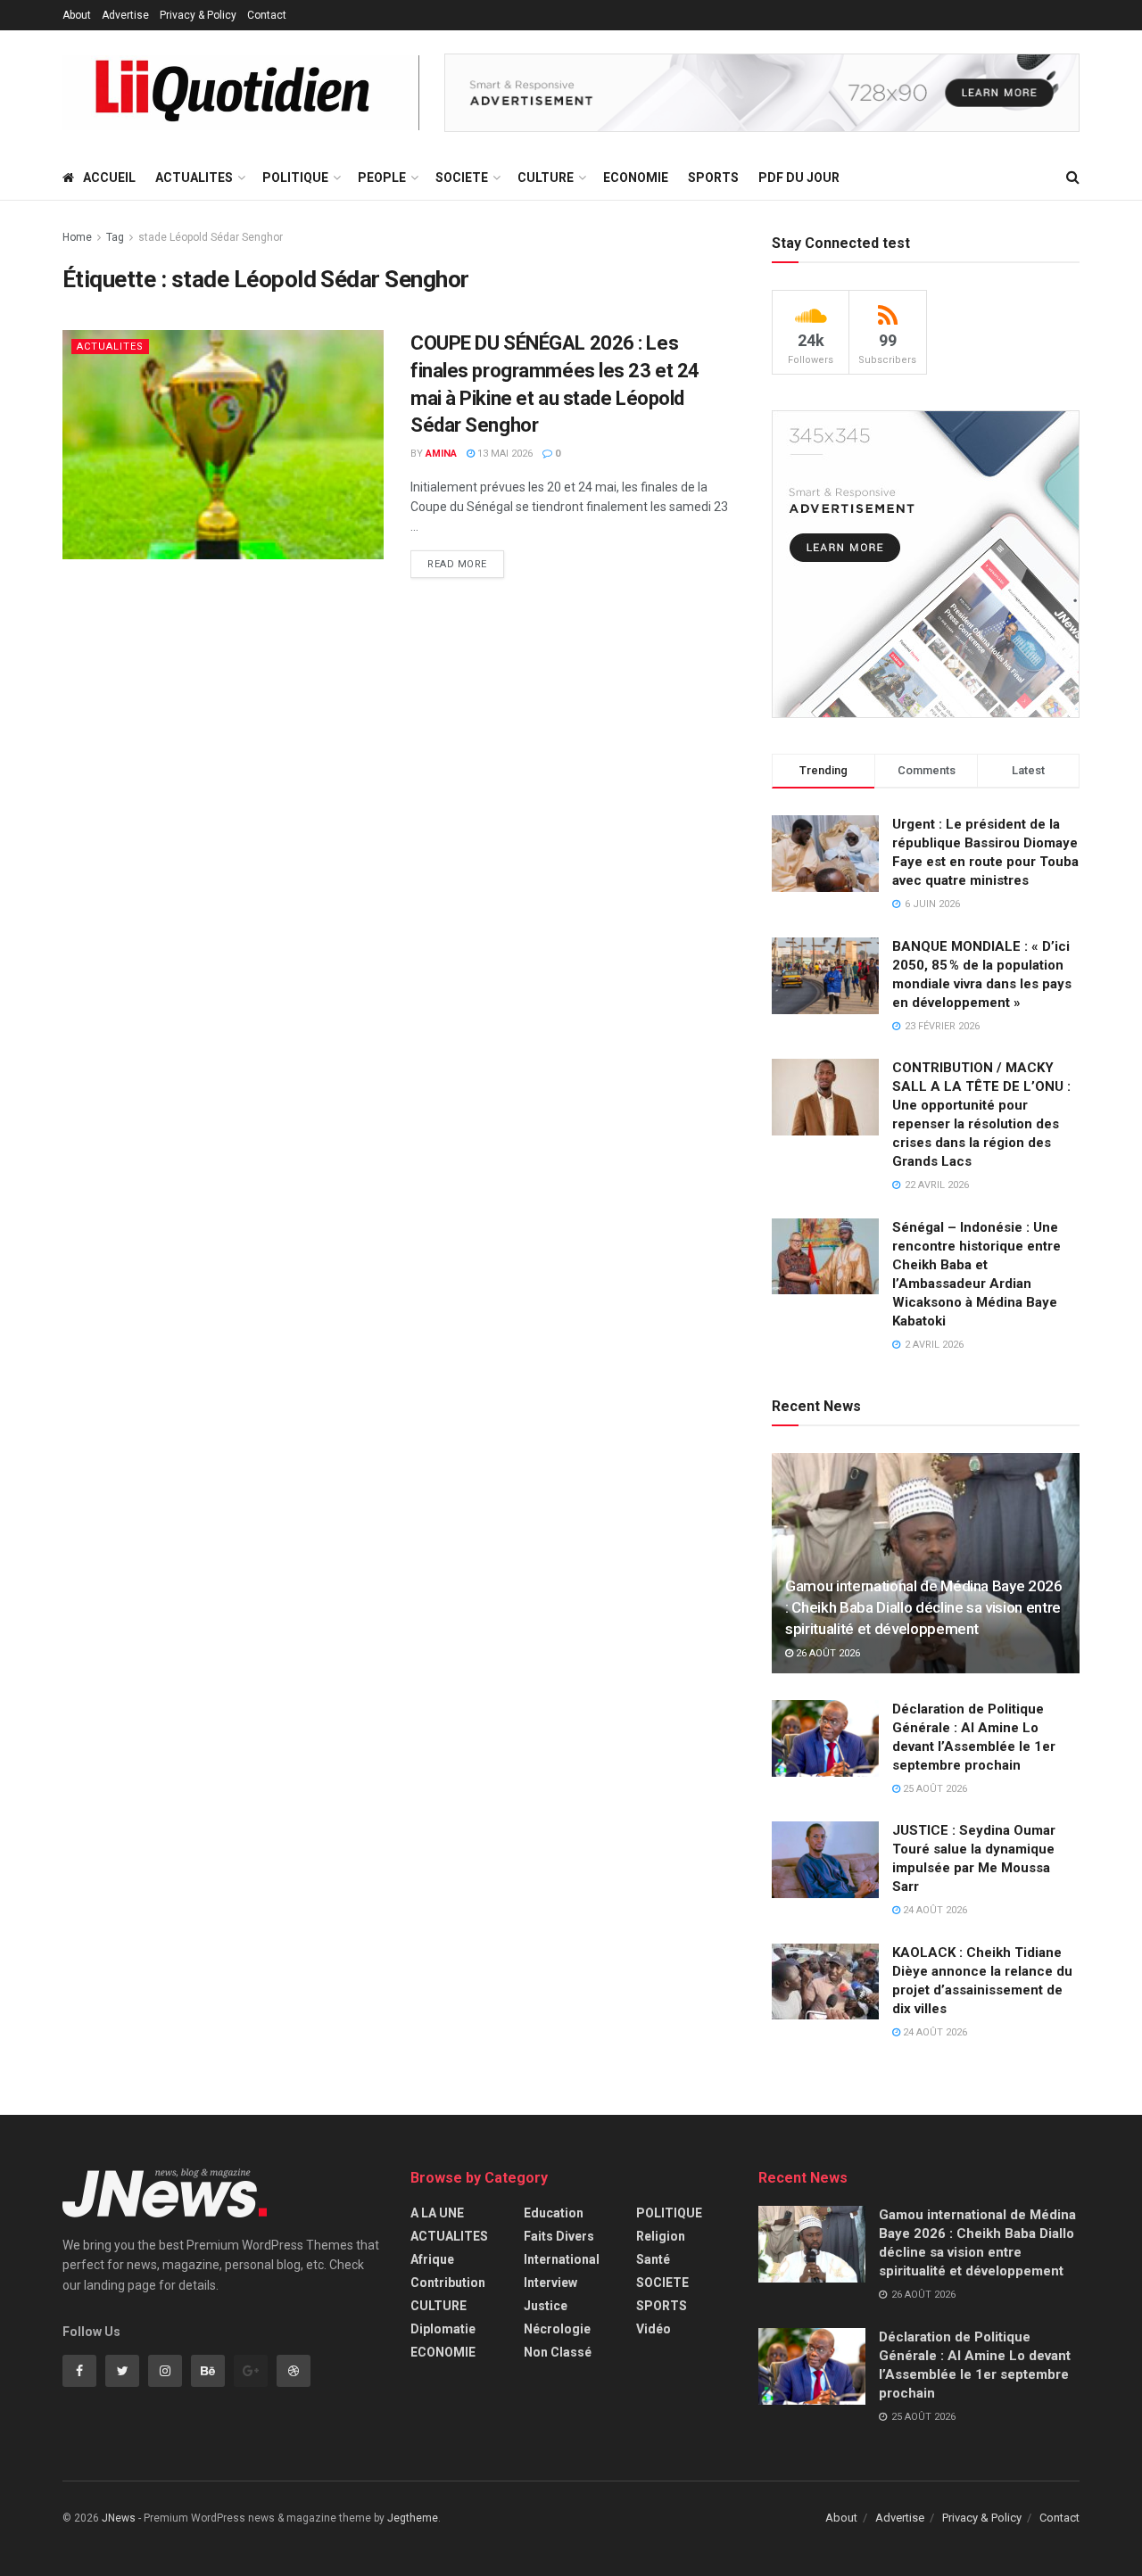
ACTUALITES (194, 178)
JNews (119, 2518)
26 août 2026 (827, 1653)
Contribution (448, 2283)
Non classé (558, 2352)
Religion (661, 2236)
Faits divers (559, 2236)
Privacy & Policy (198, 15)
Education (554, 2213)
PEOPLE (382, 178)
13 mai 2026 (504, 454)
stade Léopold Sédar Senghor (211, 237)
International (562, 2259)
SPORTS (713, 178)
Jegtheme (413, 2518)
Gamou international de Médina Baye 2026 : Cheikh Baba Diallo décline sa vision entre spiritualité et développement (924, 1607)
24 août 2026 (934, 1910)
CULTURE (546, 178)
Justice (546, 2306)
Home (77, 237)
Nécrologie (557, 2329)
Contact (267, 15)
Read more (457, 564)
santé (653, 2259)
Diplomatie (443, 2329)
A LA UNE (437, 2213)
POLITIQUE (295, 178)
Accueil (109, 178)
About (77, 15)
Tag (115, 237)
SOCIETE (462, 178)
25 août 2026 (934, 1789)
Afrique (432, 2259)
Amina (441, 454)
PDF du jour (799, 178)
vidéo (654, 2329)
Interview (550, 2283)
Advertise (125, 15)
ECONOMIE (636, 178)
